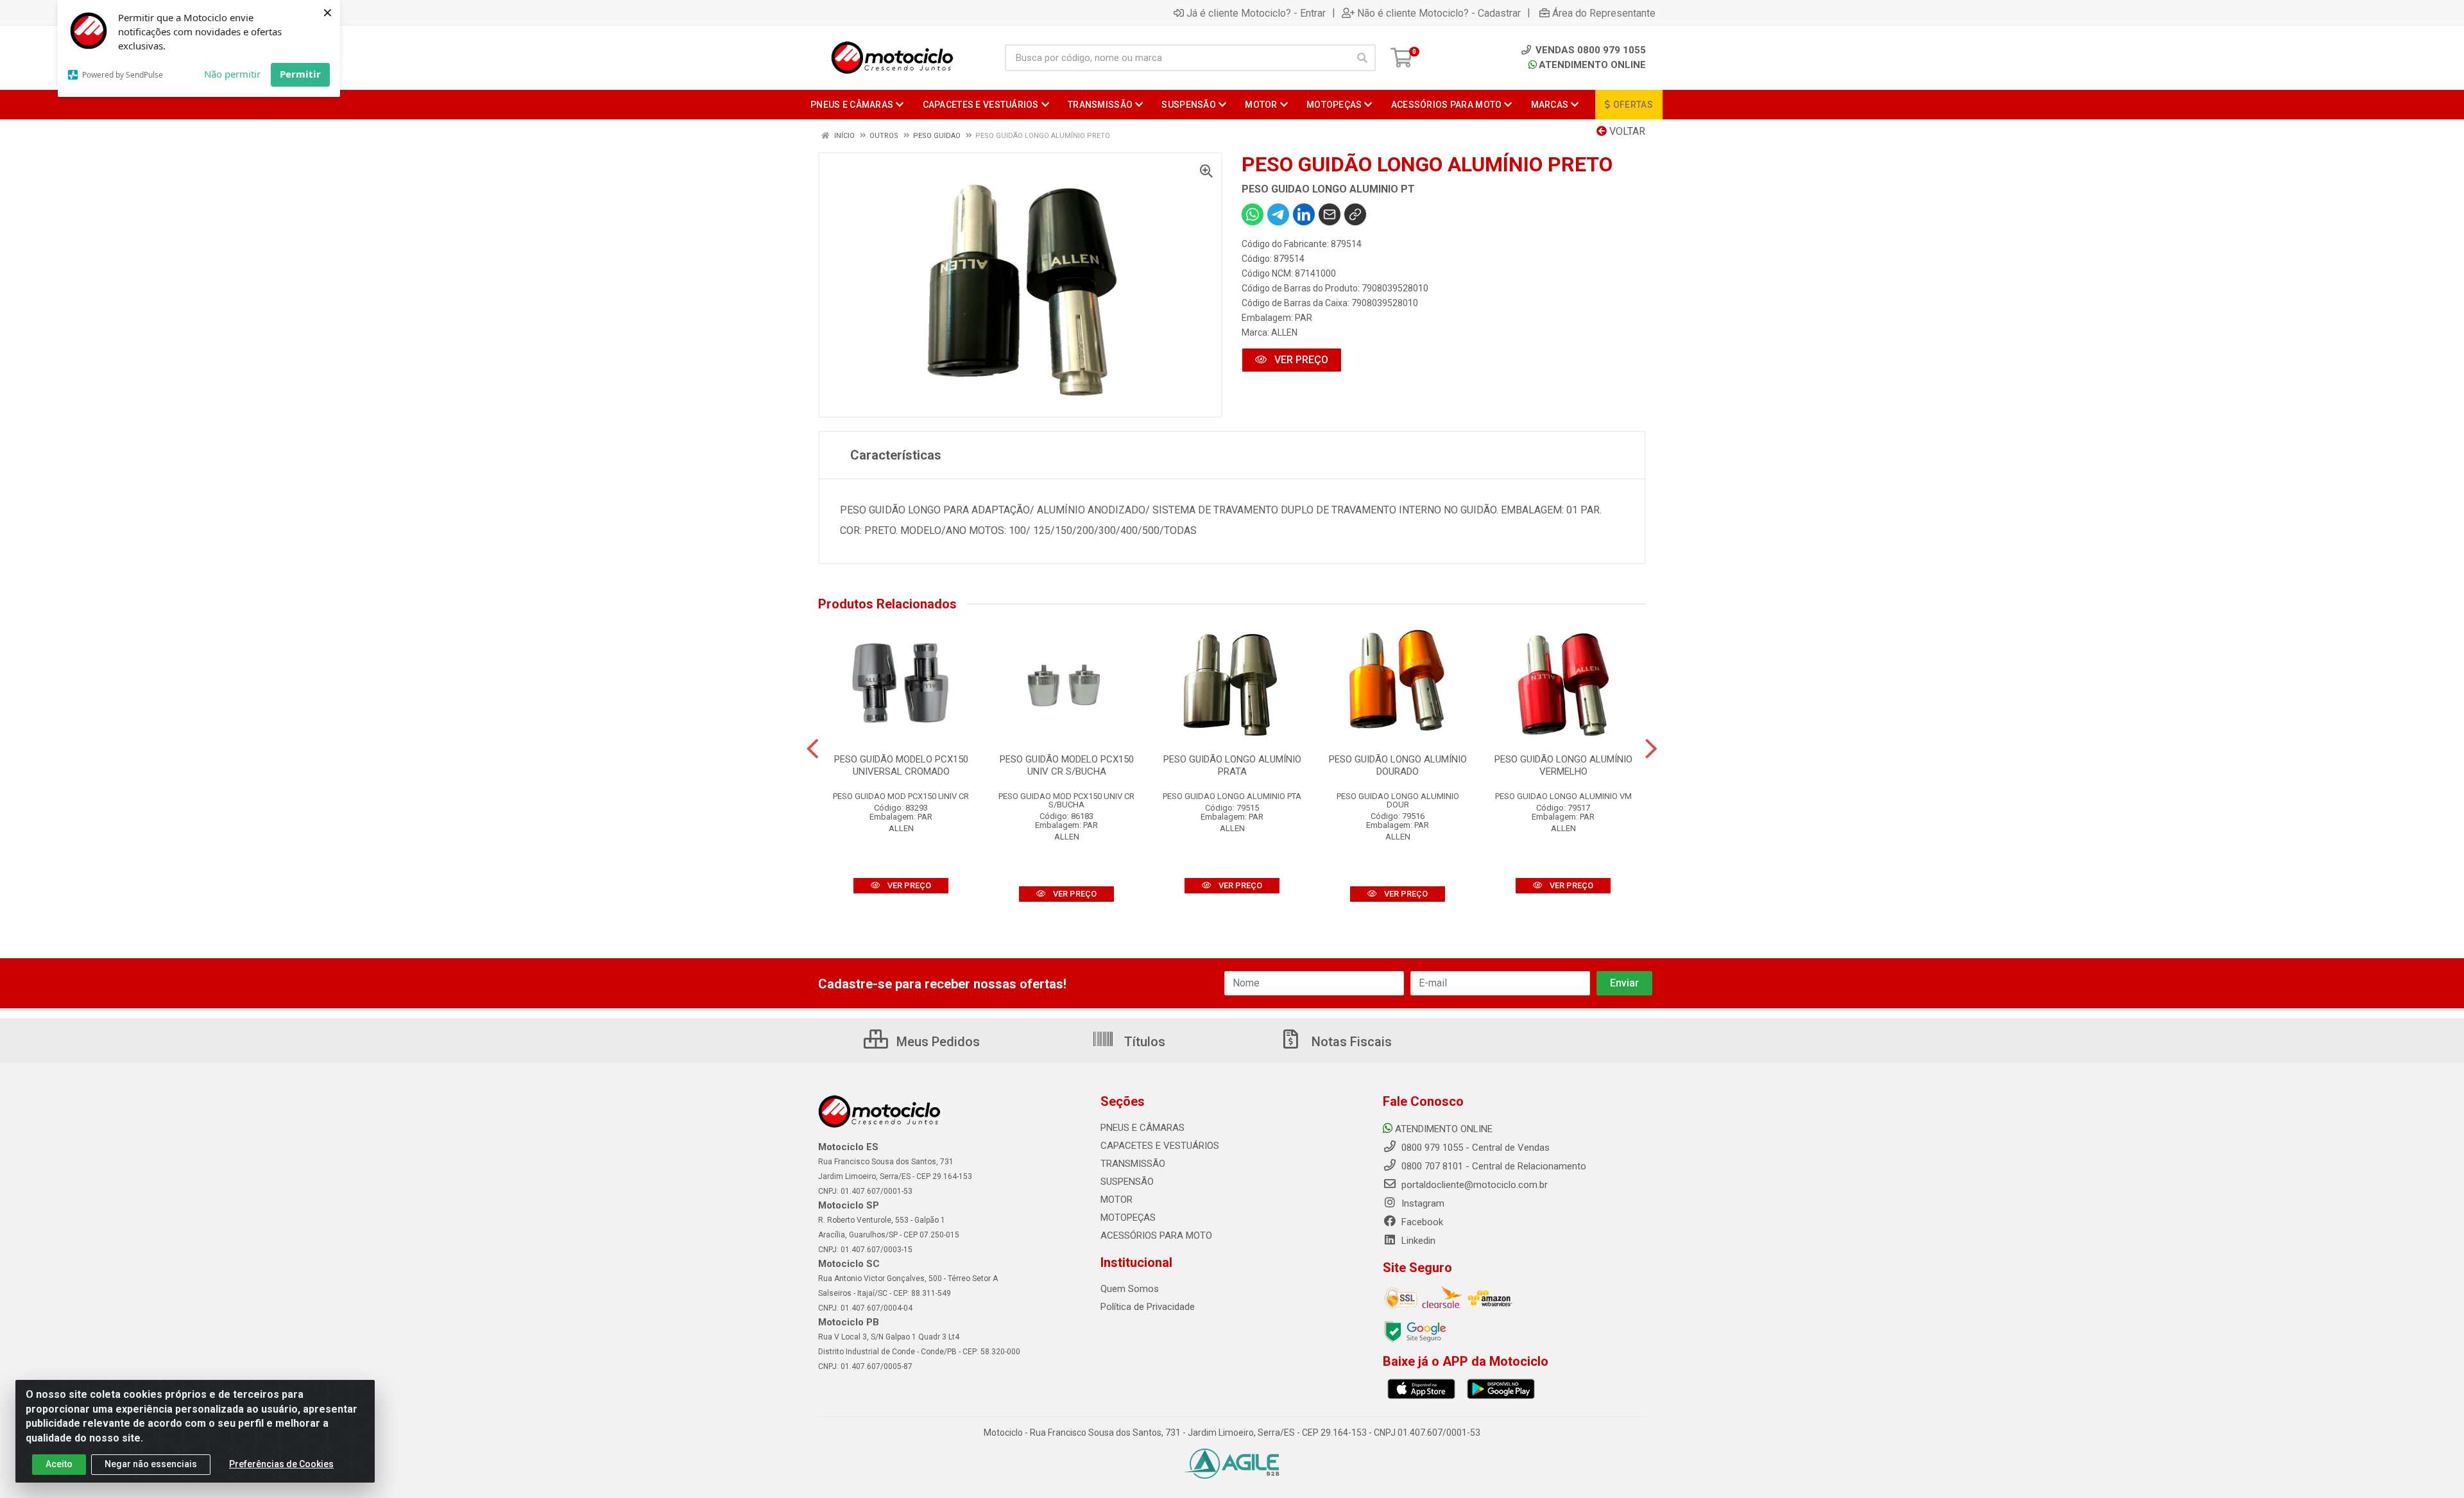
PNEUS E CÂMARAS (1142, 1128)
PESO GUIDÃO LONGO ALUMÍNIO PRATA (1232, 765)
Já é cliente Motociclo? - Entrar (1256, 13)
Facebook (1421, 1222)
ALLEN (1284, 332)
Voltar (1626, 131)
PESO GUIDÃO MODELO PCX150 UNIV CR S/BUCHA (1067, 765)
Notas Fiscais (1350, 1042)
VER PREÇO (1300, 360)
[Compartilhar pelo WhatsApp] (1253, 214)
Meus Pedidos (937, 1042)
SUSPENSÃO (1127, 1182)
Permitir (300, 74)
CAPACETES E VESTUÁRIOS (1160, 1146)
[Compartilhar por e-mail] (1330, 214)
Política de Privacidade (1148, 1307)
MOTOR (1116, 1200)
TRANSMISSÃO (1133, 1164)
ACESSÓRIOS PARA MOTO (1156, 1235)
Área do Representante (1604, 13)
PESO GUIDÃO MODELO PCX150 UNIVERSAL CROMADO (901, 765)
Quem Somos (1130, 1289)
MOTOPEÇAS (1128, 1218)
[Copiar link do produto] (1355, 214)
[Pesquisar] (1362, 58)
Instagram (1422, 1203)
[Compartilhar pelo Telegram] (1278, 214)
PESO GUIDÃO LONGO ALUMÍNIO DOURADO (1398, 765)
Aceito (59, 1464)
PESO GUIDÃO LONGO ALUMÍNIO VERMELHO (1563, 765)
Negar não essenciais (151, 1464)
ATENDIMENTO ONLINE (1592, 65)
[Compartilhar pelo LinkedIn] (1304, 214)
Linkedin (1417, 1241)
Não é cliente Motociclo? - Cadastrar (1439, 13)
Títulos (1143, 1042)
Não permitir (232, 74)
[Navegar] (813, 749)
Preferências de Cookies (281, 1464)
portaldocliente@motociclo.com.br (1473, 1185)
